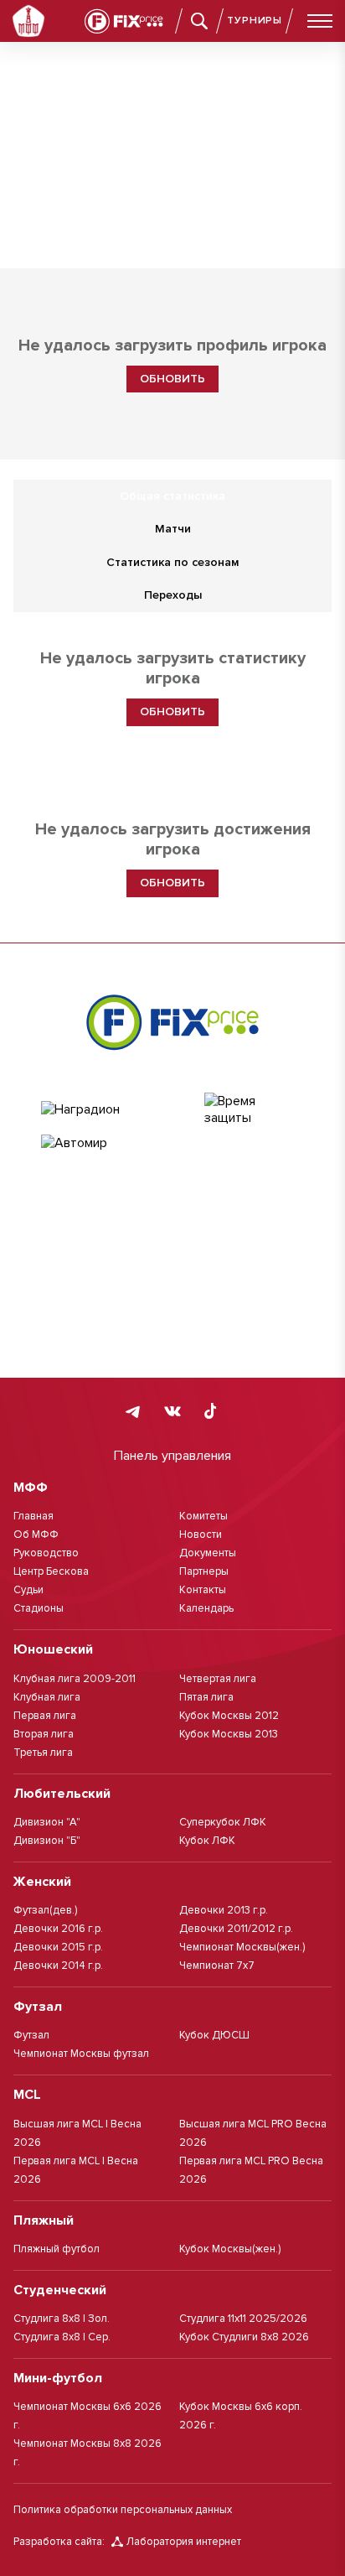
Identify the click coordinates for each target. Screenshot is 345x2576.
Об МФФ (36, 1535)
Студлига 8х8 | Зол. (62, 2319)
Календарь (206, 1608)
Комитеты (203, 1516)
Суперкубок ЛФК (223, 1822)
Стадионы (39, 1608)
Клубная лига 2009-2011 (75, 1679)
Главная (33, 1516)
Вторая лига (44, 1734)
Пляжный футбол (57, 2249)
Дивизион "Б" (47, 1841)
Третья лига (43, 1753)
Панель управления (172, 1456)
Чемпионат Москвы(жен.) (242, 1947)
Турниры (255, 21)
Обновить (172, 379)
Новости (201, 1535)
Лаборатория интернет (184, 2542)
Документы (208, 1553)
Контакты (203, 1590)
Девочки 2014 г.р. (58, 1966)
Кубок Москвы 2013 (229, 1734)
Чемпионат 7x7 (217, 1966)
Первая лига (45, 1716)
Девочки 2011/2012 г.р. (236, 1929)
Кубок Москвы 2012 (229, 1716)
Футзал (31, 2035)
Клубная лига (47, 1697)
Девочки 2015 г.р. (58, 1947)
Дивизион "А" (47, 1822)
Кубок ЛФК (207, 1841)
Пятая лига (206, 1697)
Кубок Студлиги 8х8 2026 (244, 2337)
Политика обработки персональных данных (123, 2510)
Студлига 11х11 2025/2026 (243, 2319)
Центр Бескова (51, 1571)
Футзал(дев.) (45, 1910)
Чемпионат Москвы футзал (81, 2054)
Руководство (46, 1553)
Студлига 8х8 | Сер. (62, 2337)
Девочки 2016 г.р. (58, 1929)
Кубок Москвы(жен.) (230, 2249)
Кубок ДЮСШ (214, 2035)
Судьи (28, 1590)
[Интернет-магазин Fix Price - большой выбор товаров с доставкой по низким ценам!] (172, 1022)
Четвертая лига (218, 1679)
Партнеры (204, 1571)
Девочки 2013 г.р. (224, 1910)
